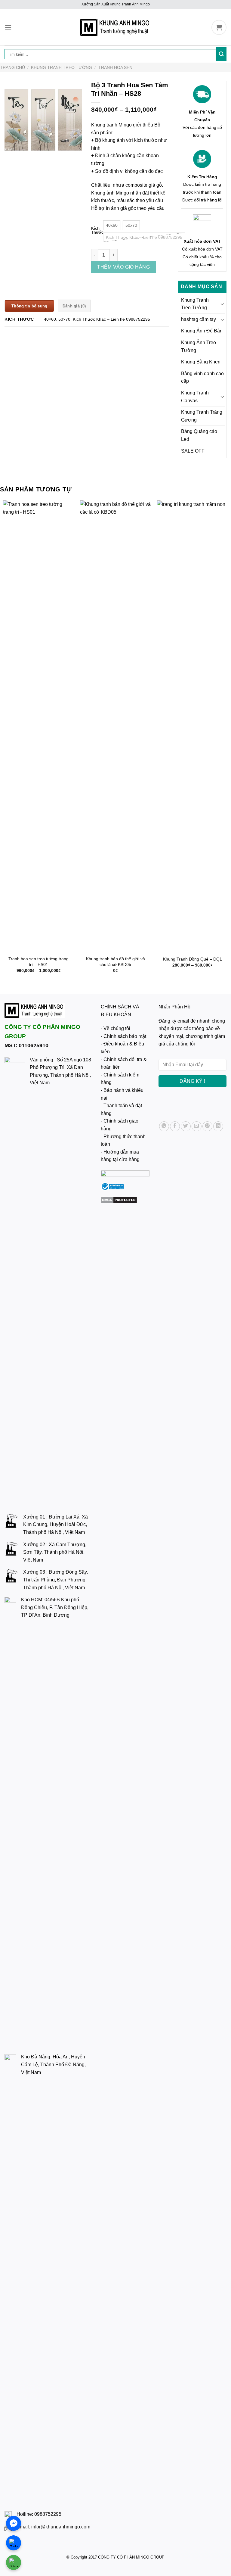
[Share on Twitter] (186, 1126)
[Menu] (8, 27)
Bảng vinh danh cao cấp (202, 377)
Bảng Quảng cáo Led (199, 435)
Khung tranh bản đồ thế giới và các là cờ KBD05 (115, 962)
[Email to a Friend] (197, 1126)
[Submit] (221, 54)
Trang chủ (12, 67)
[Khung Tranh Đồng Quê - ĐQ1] (192, 726)
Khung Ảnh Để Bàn (202, 331)
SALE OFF (193, 451)
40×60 (50, 319)
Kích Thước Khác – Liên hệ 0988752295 (111, 319)
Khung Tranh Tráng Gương (202, 416)
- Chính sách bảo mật (123, 1036)
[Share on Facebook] (175, 1126)
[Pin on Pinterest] (207, 1126)
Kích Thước (97, 231)
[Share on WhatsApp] (164, 1126)
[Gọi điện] (14, 2562)
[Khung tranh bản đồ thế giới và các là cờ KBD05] (115, 726)
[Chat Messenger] (14, 2523)
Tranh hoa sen (115, 67)
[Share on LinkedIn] (218, 1126)
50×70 (64, 319)
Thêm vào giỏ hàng (123, 267)
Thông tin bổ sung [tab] (29, 306)
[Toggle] (222, 304)
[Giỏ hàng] (219, 27)
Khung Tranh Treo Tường (62, 67)
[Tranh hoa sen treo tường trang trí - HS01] (38, 726)
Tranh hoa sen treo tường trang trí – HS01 (38, 962)
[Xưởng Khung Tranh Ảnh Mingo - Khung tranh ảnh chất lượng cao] (115, 27)
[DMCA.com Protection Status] (119, 1199)
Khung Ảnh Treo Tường (199, 346)
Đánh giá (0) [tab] (74, 306)
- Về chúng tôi (115, 1028)
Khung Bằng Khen (201, 362)
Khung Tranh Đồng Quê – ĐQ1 (192, 959)
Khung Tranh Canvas (195, 397)
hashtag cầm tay (199, 319)
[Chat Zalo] (14, 2543)
